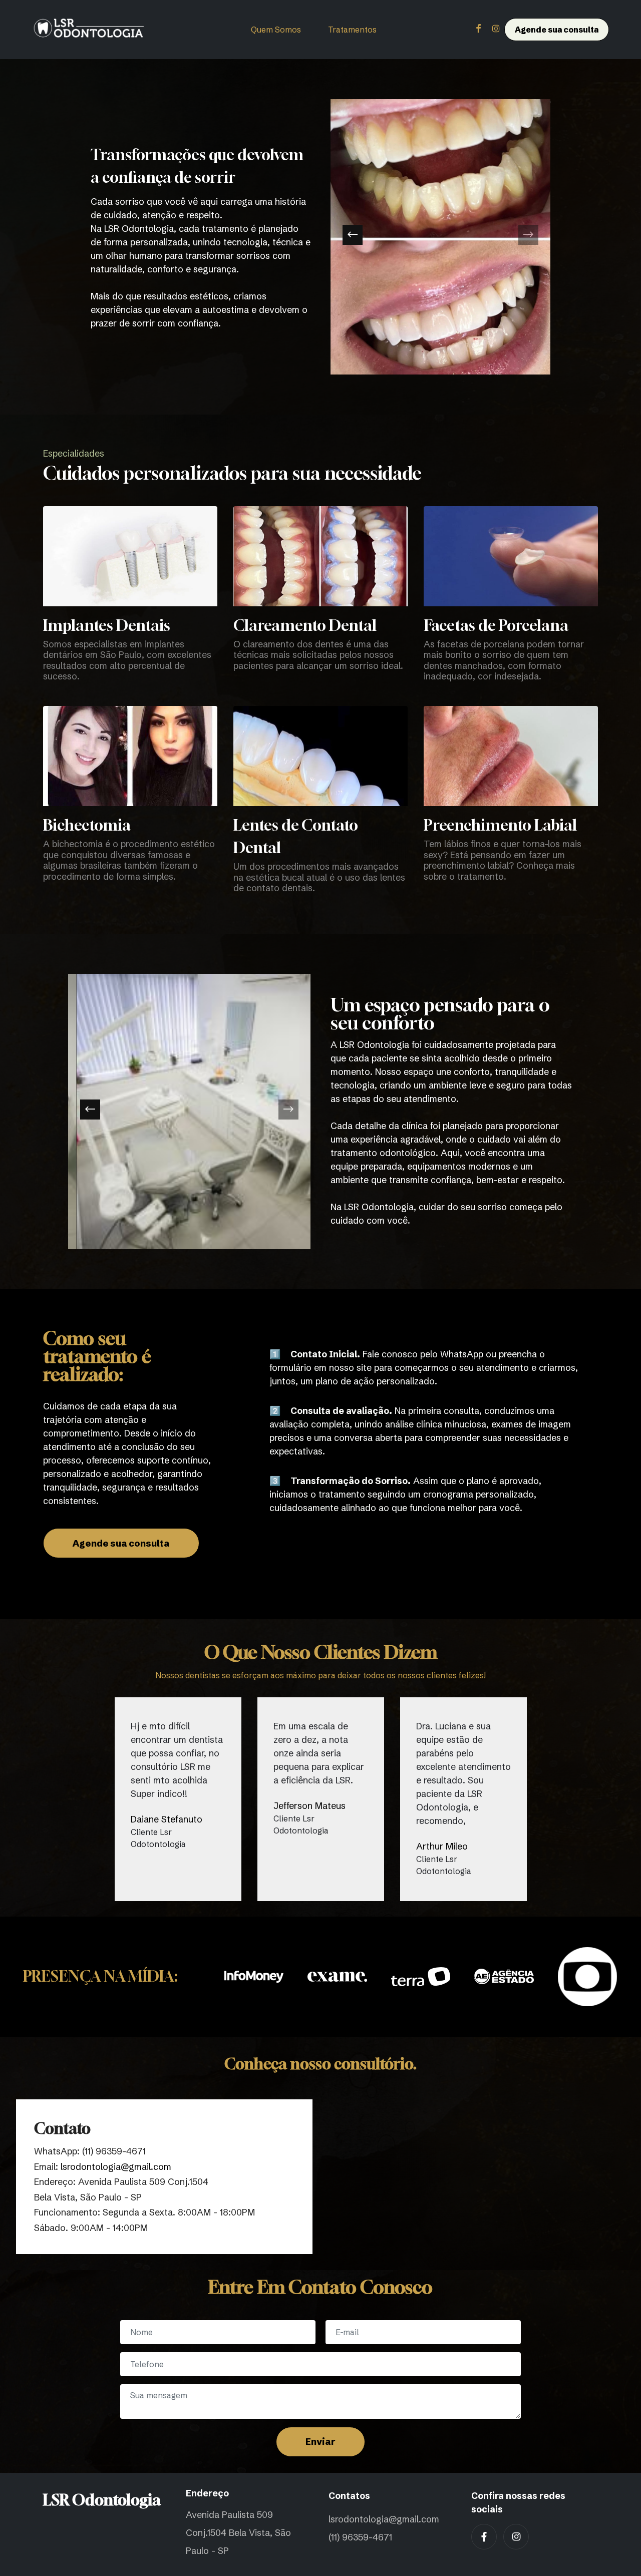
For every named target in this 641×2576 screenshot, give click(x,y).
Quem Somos (276, 30)
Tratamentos (352, 30)
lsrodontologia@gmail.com (116, 2167)
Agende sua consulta (557, 30)
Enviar (320, 2442)
